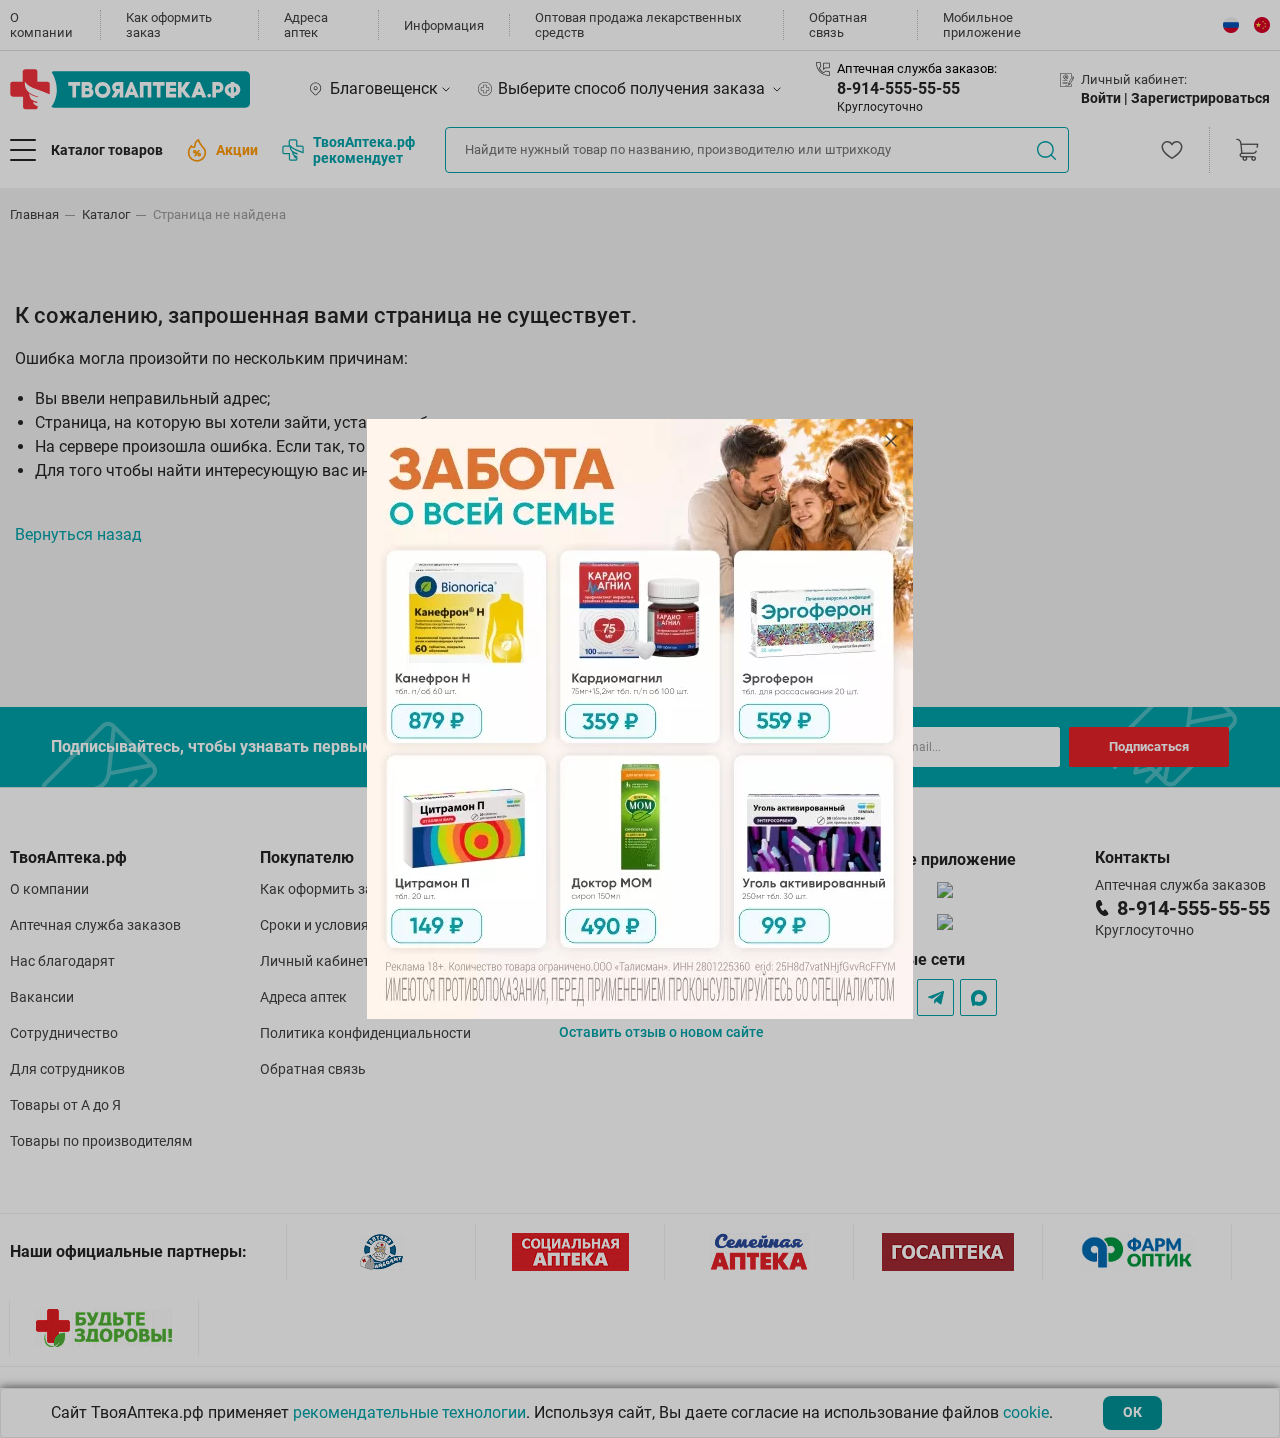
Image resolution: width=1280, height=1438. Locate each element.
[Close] (891, 441)
